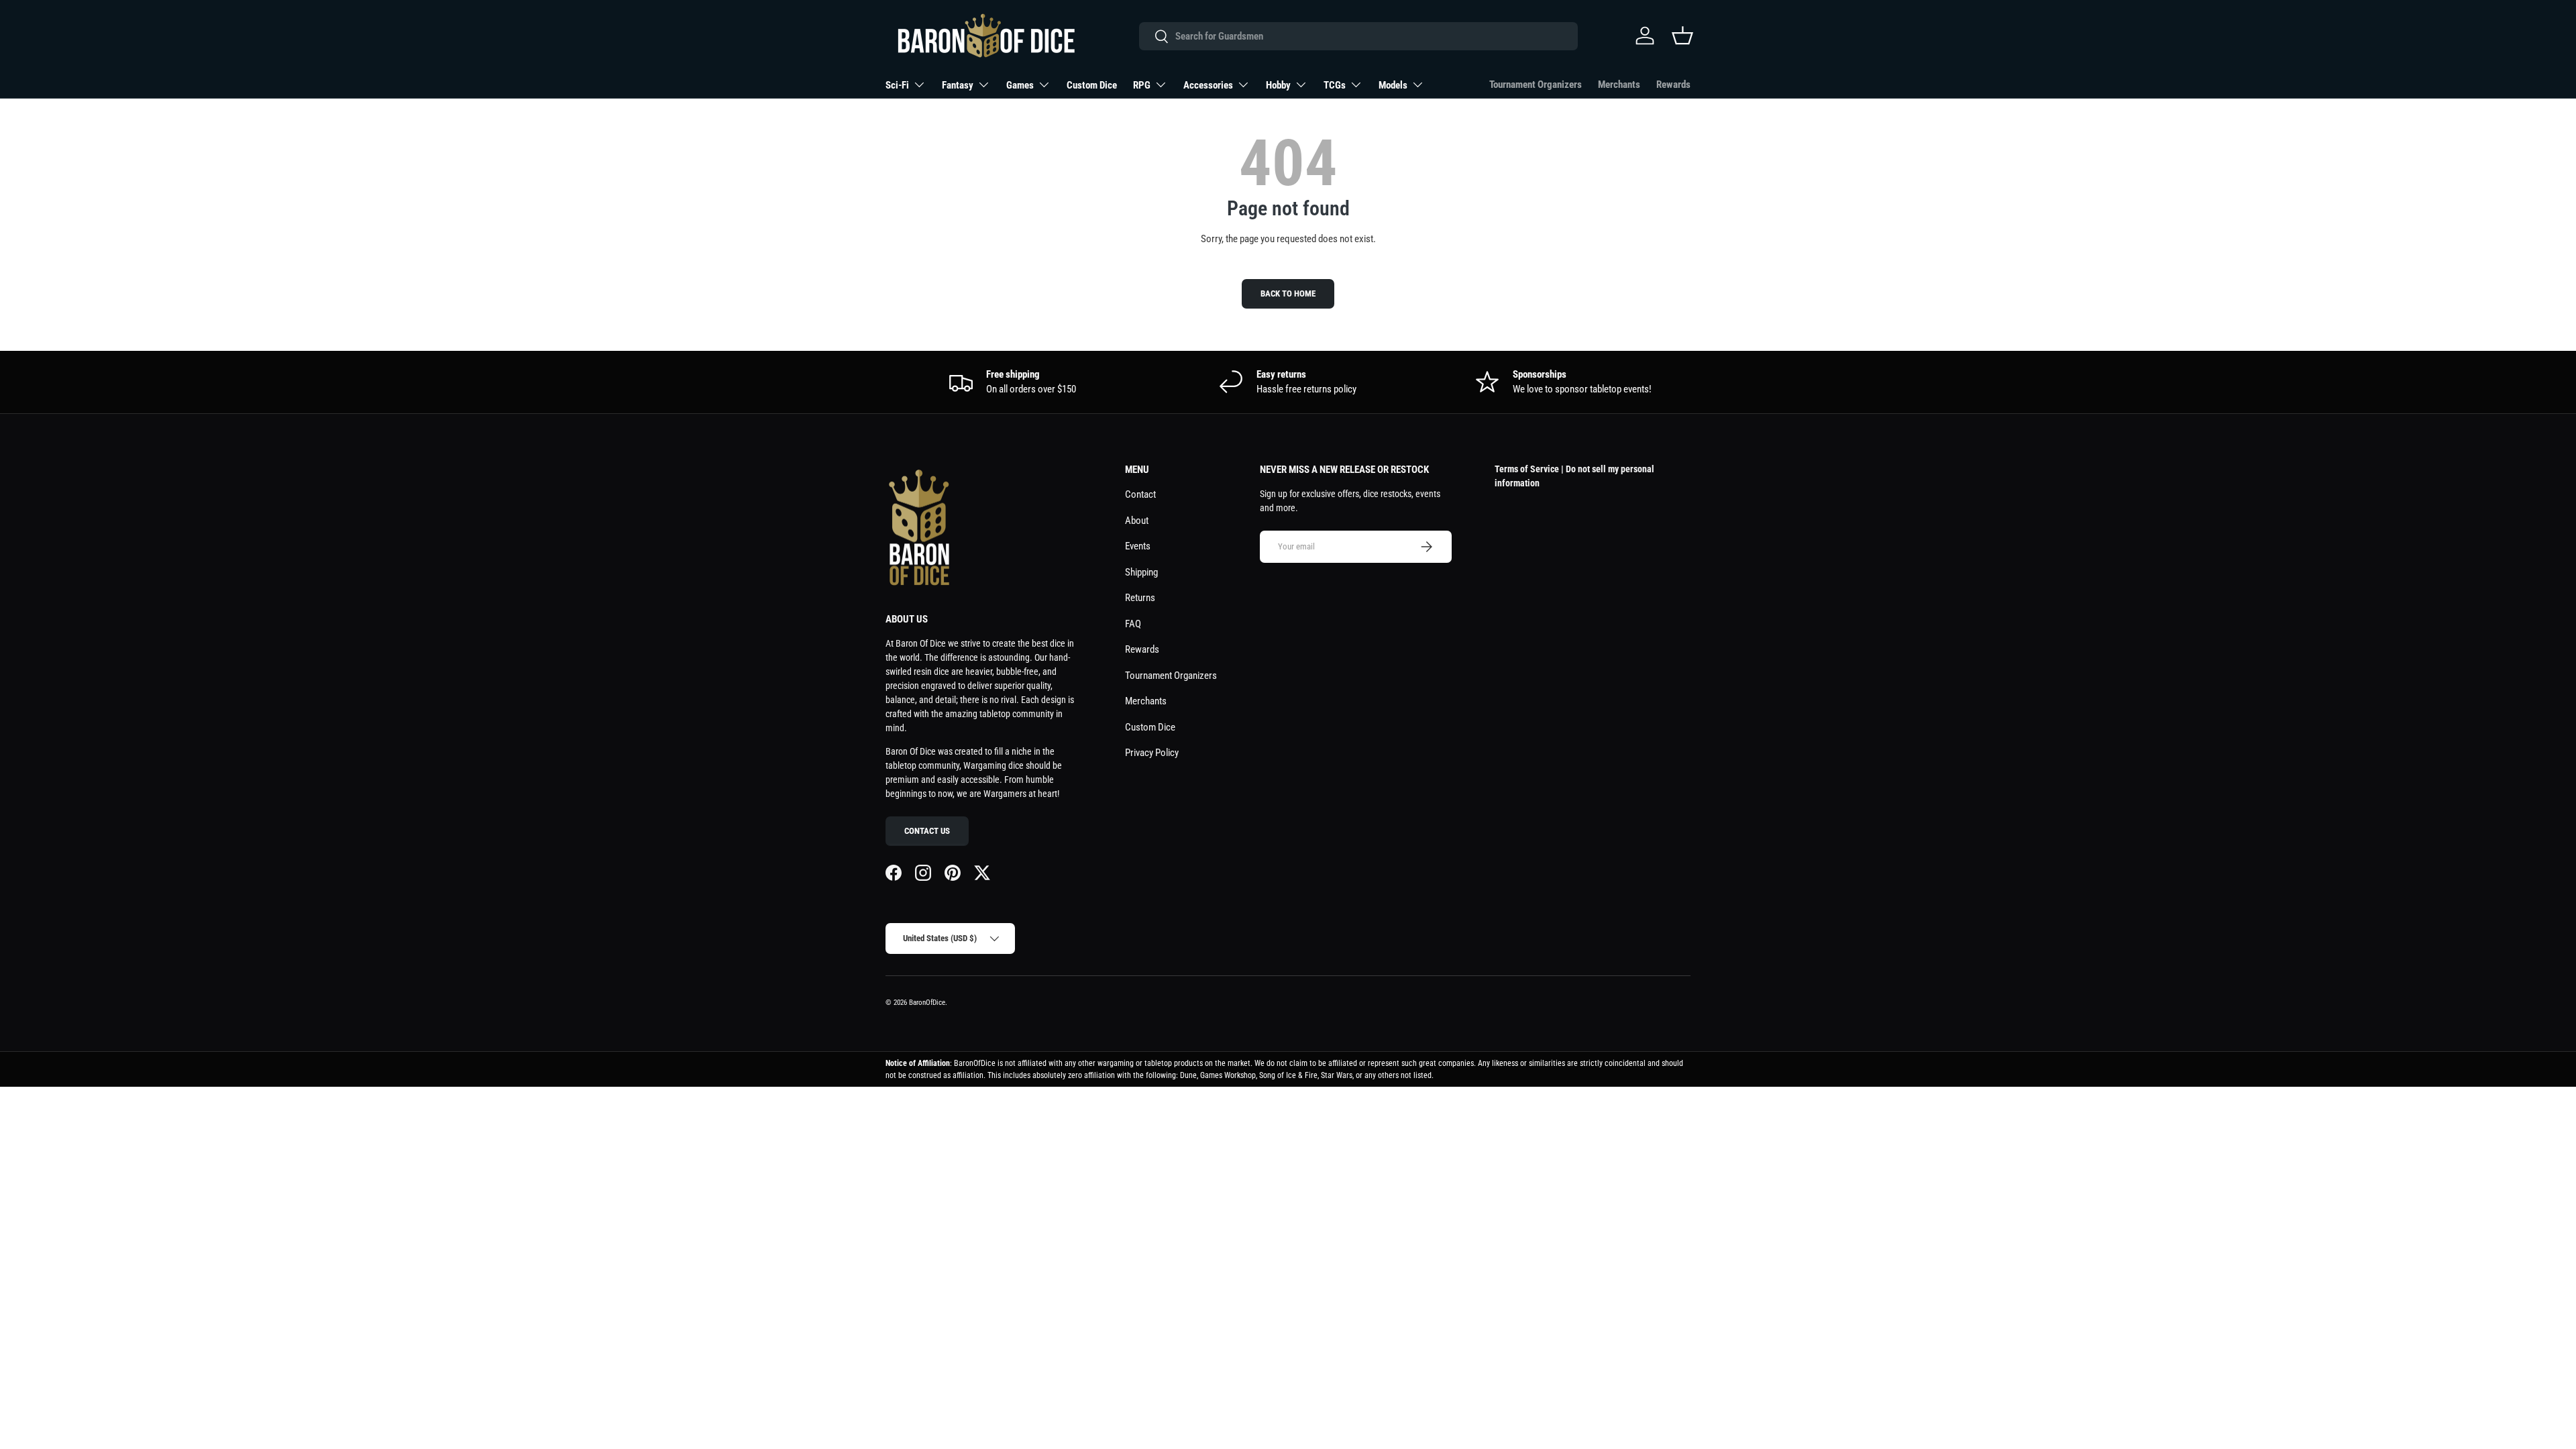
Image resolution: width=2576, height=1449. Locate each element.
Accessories (1208, 85)
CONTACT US (927, 831)
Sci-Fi (897, 85)
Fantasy (958, 85)
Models (1393, 85)
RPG (1142, 85)
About (1137, 521)
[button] (1682, 36)
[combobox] (1358, 36)
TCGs (1335, 85)
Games (1020, 85)
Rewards (1673, 85)
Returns (1140, 598)
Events (1138, 546)
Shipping (1141, 572)
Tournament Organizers (1536, 85)
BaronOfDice (927, 1003)
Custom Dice (1092, 85)
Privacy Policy (1152, 753)
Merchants (1619, 85)
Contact (1140, 494)
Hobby (1278, 85)
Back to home (1288, 293)
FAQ (1133, 624)
